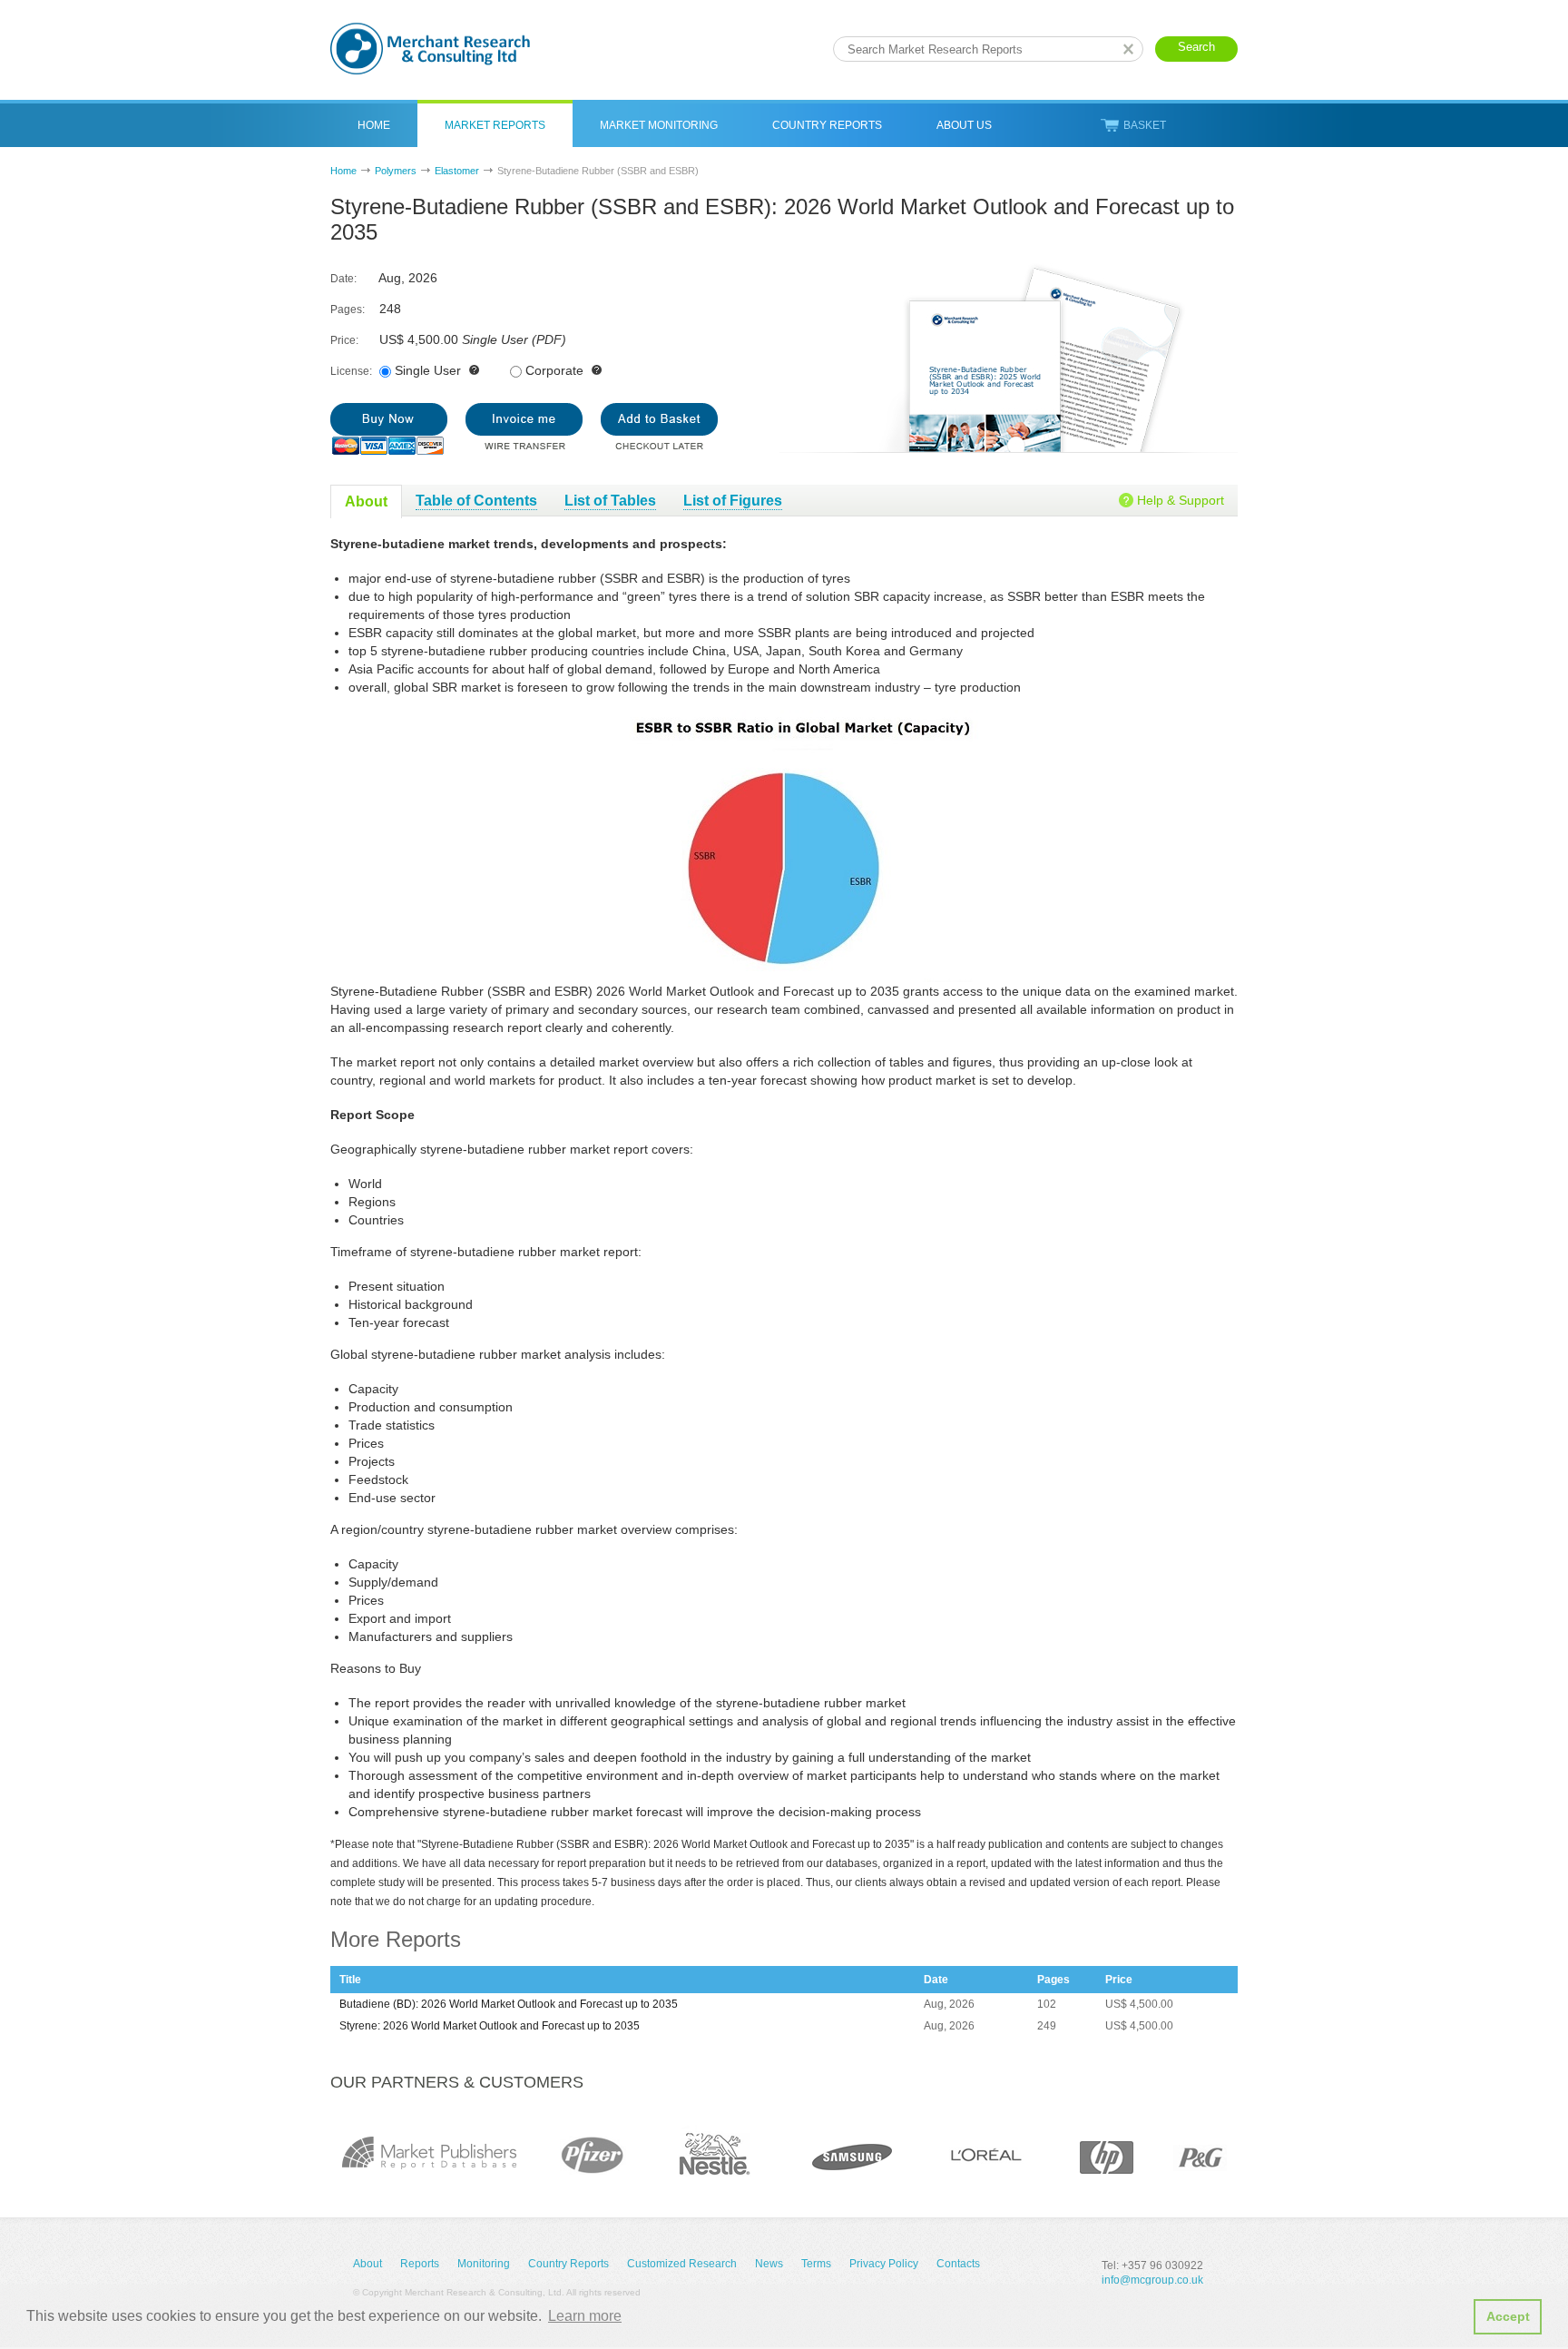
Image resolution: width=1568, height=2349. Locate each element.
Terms (816, 2264)
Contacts (958, 2264)
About (367, 2264)
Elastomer (457, 171)
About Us (964, 125)
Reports (420, 2264)
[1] (389, 429)
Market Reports (495, 125)
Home (374, 125)
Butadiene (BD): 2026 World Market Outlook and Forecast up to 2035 (509, 2004)
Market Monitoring (659, 125)
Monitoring (484, 2264)
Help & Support (1181, 500)
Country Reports (827, 125)
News (769, 2264)
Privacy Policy (884, 2264)
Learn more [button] (585, 2316)
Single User (428, 370)
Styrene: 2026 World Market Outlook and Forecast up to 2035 (490, 2026)
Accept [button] (1508, 2316)
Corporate (554, 370)
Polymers (396, 171)
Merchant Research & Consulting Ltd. (430, 49)
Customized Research (682, 2264)
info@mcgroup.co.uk (1152, 2280)
